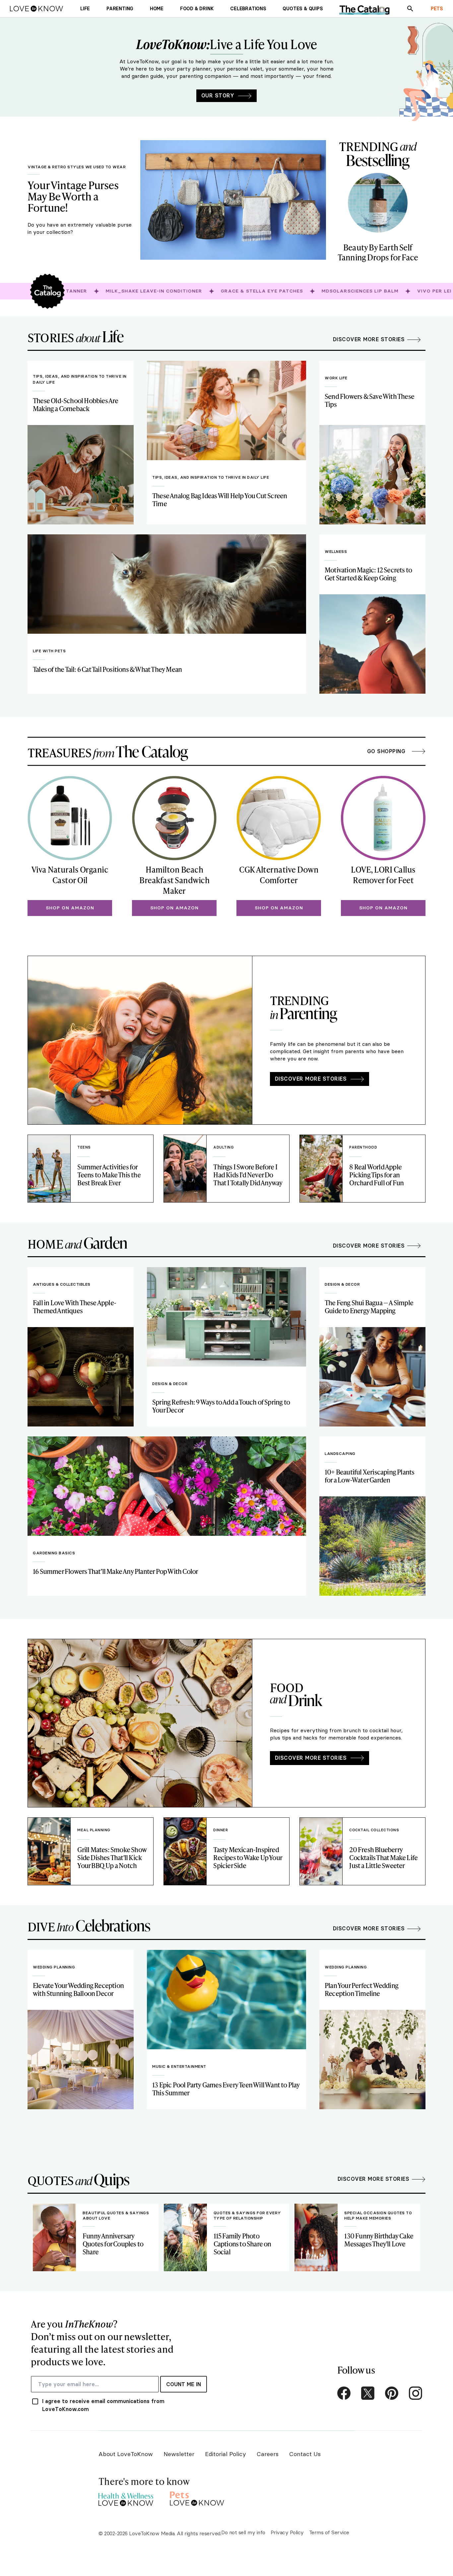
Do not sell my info (243, 2532)
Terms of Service (329, 2532)
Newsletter (179, 2454)
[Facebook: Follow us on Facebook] (344, 2393)
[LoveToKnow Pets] (197, 2498)
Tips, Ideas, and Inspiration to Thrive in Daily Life (80, 379)
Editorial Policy (226, 2454)
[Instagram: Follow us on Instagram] (416, 2393)
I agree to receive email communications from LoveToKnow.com (103, 2405)
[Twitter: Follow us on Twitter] (368, 2393)
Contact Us (305, 2454)
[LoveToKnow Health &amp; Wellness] (126, 2498)
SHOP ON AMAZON (70, 908)
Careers (268, 2454)
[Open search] (410, 9)
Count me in (184, 2384)
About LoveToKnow (126, 2454)
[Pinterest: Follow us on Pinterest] (392, 2393)
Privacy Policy (287, 2532)
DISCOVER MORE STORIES (311, 1079)
